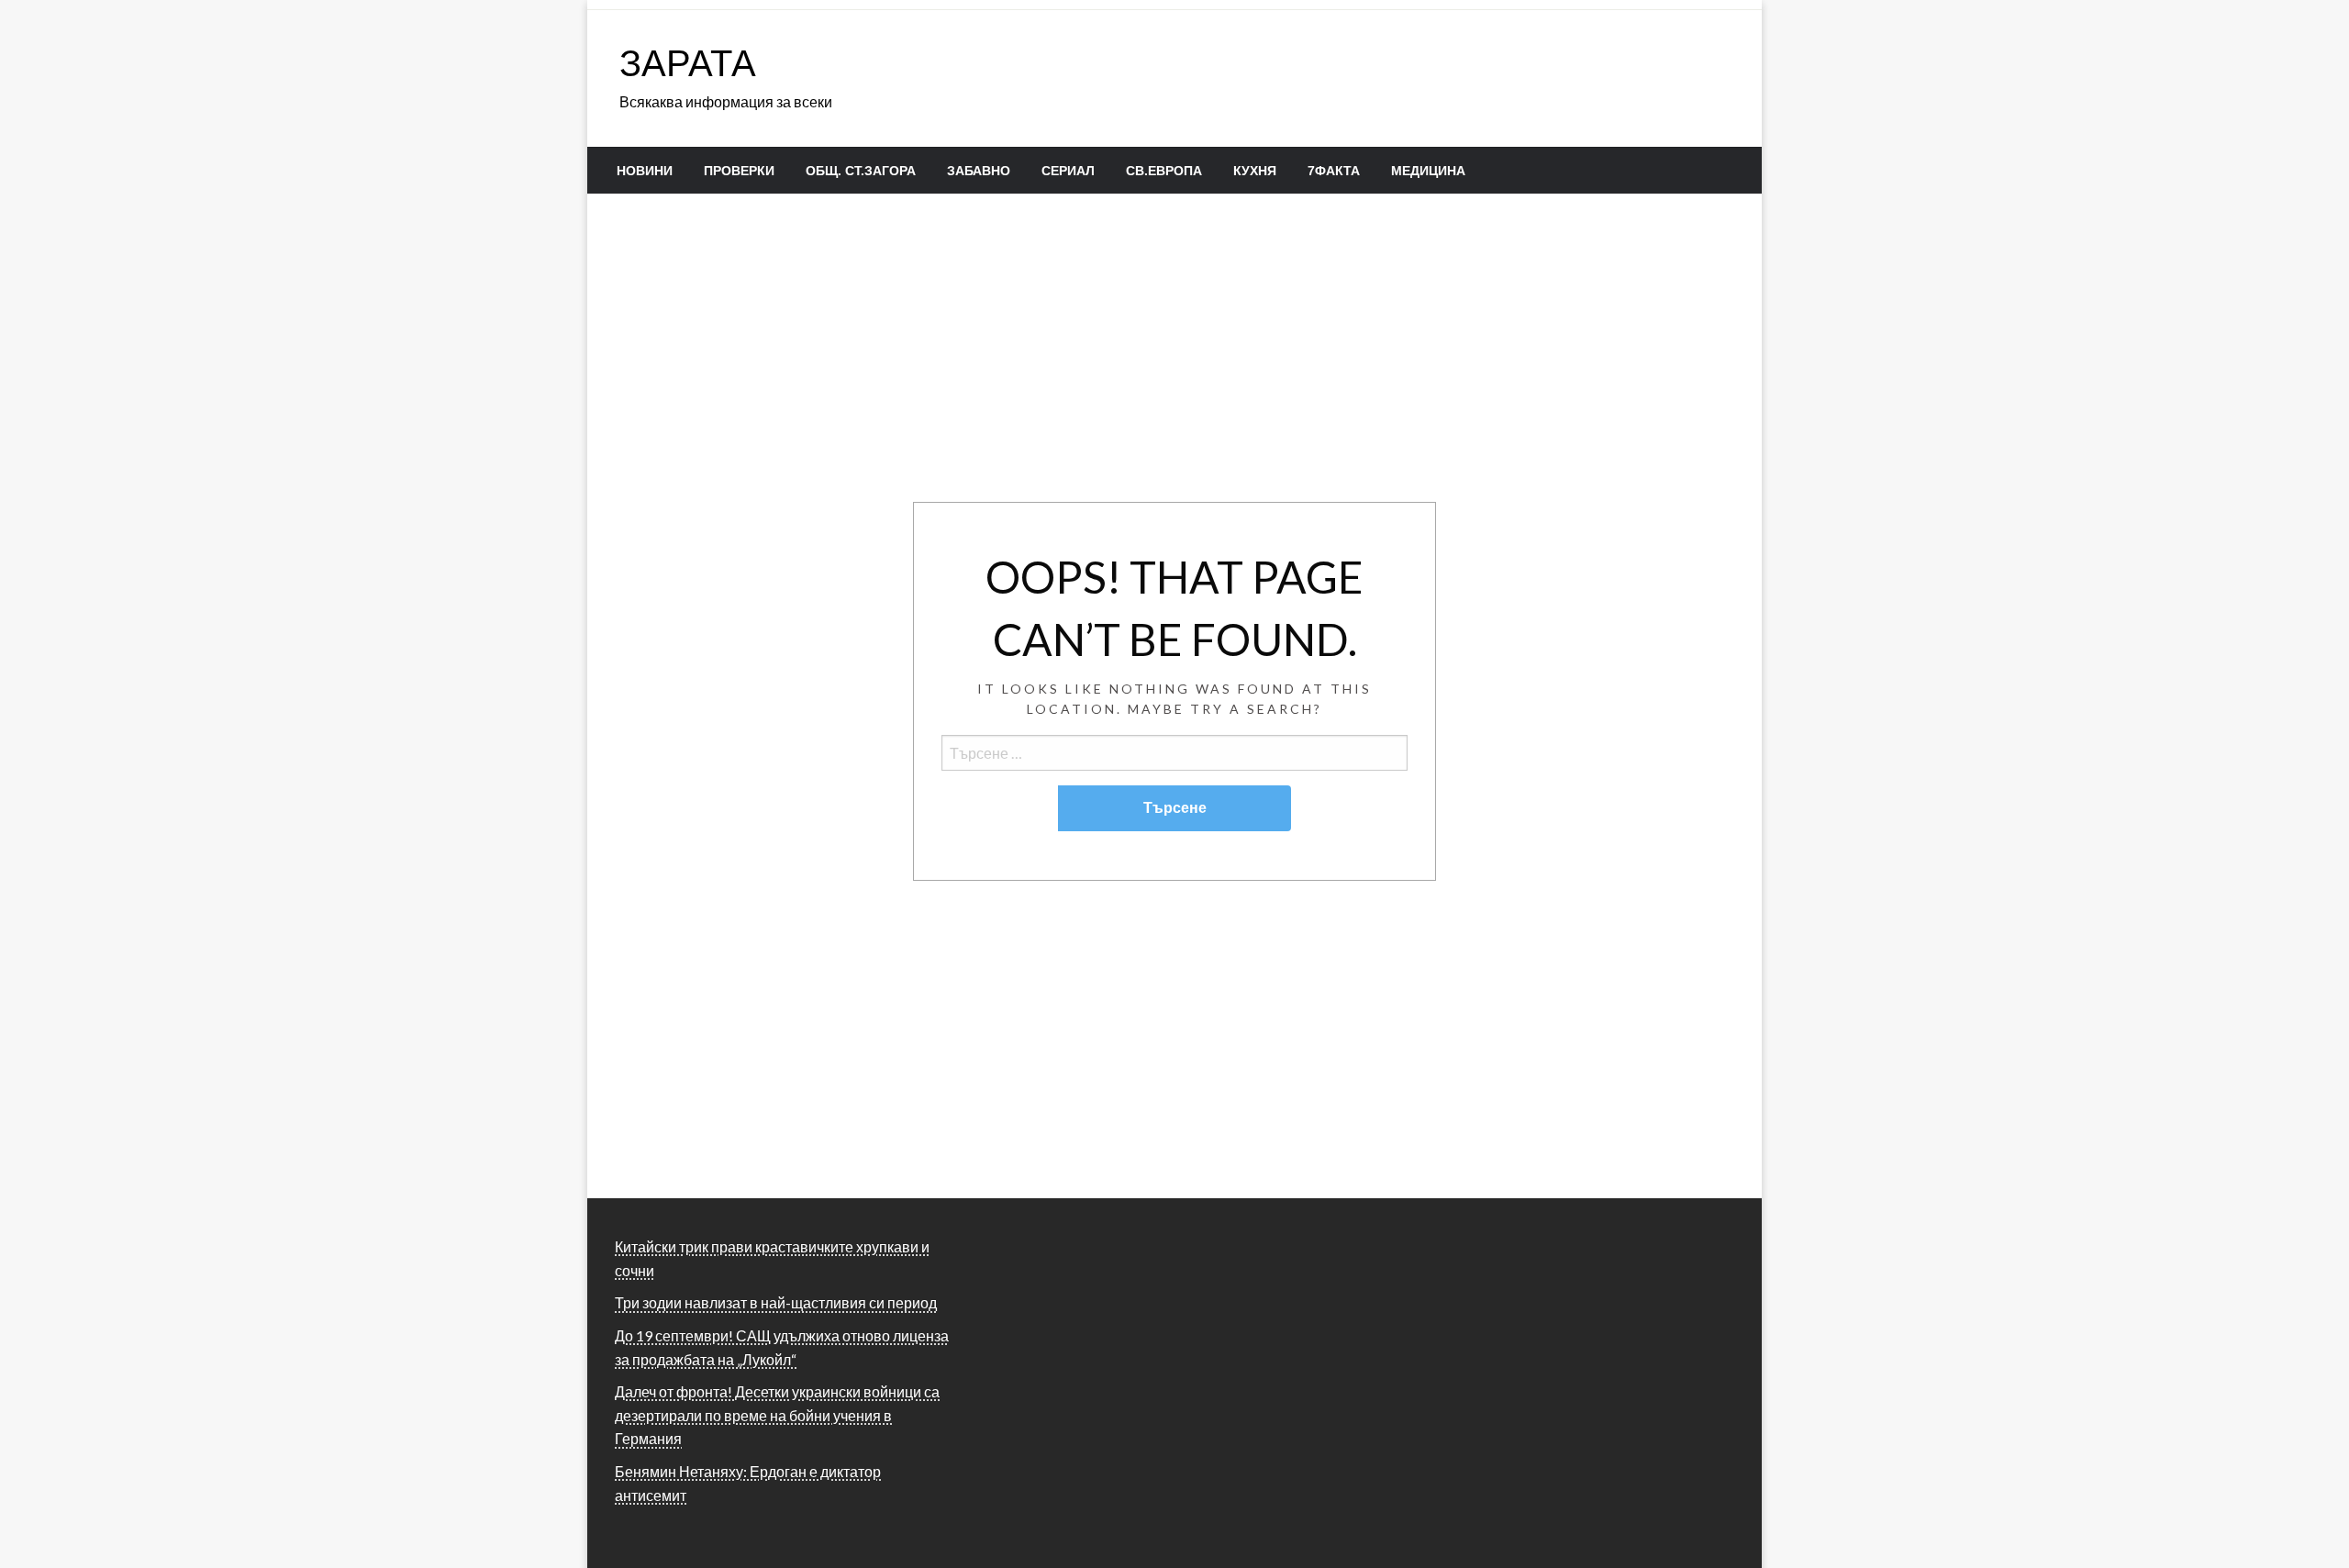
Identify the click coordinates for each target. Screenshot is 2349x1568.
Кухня (1255, 171)
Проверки (739, 171)
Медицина (1428, 171)
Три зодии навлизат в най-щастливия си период (776, 1302)
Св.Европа (1164, 171)
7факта (1334, 171)
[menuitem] (645, 171)
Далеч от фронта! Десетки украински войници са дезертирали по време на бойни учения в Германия (777, 1415)
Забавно (979, 171)
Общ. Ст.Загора (861, 171)
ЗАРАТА (688, 62)
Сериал (1068, 171)
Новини (645, 171)
